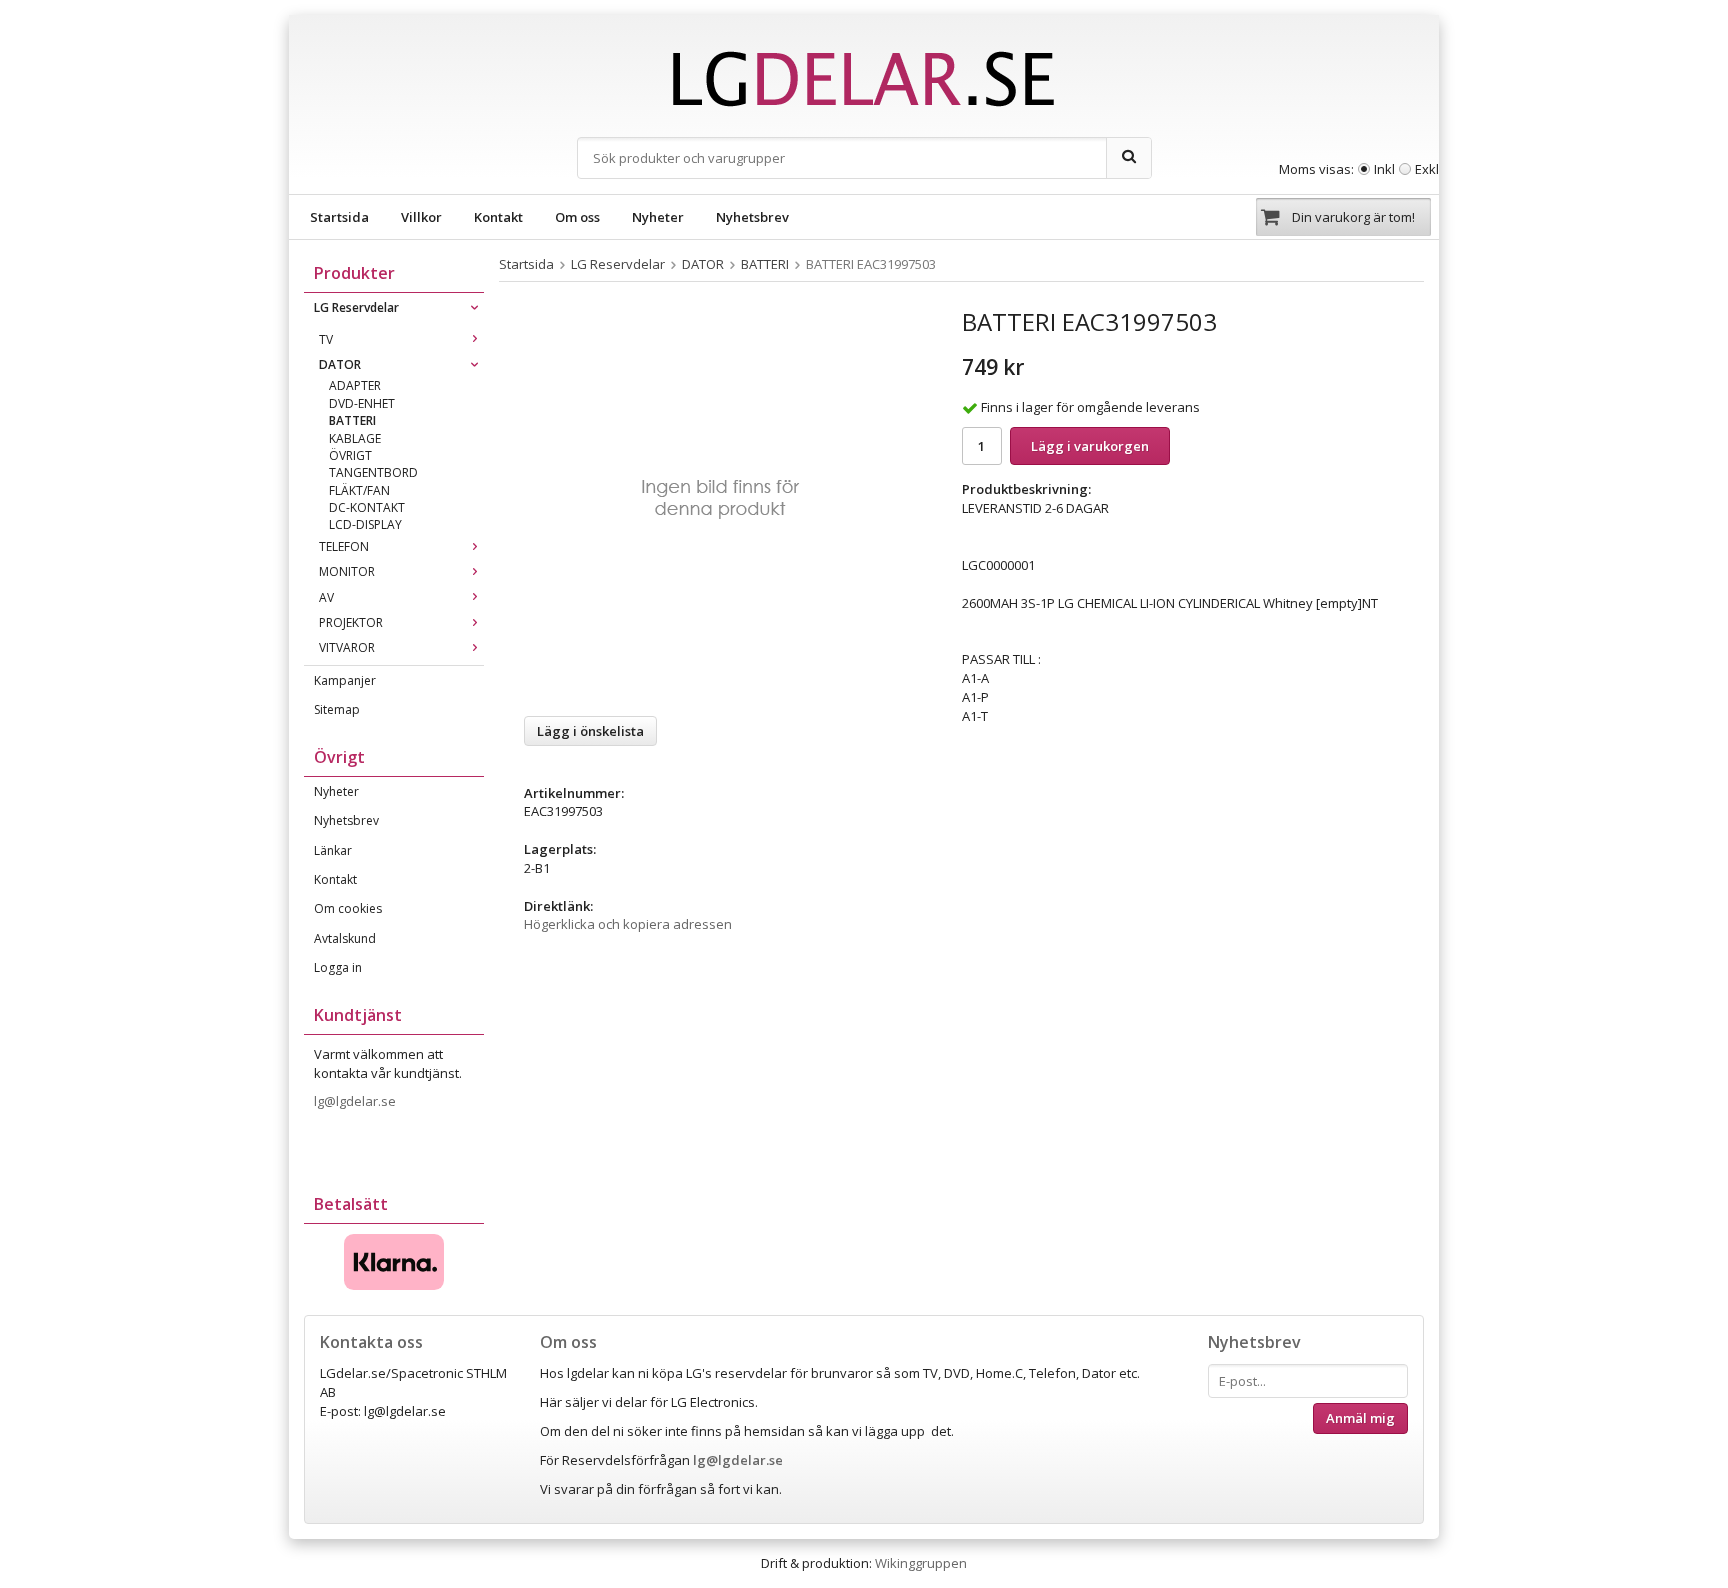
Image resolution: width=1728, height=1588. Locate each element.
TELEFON (344, 546)
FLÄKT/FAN (359, 490)
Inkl (1384, 169)
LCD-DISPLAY (365, 524)
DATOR (340, 364)
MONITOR (347, 571)
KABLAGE (355, 438)
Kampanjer (345, 680)
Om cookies (348, 908)
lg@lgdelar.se (356, 1101)
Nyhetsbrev (752, 217)
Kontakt (498, 217)
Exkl (1427, 169)
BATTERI (352, 420)
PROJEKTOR (351, 622)
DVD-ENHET (362, 403)
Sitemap (337, 709)
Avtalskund (345, 938)
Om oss (577, 217)
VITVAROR (347, 647)
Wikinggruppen (921, 1563)
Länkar (333, 850)
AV (326, 597)
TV (326, 339)
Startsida (339, 217)
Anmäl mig (1360, 1418)
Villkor (421, 217)
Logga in (338, 967)
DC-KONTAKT (367, 507)
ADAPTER (355, 385)
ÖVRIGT (350, 455)
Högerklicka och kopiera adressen (628, 924)
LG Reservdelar (356, 307)
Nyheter (658, 217)
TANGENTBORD (373, 472)
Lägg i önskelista (590, 731)
